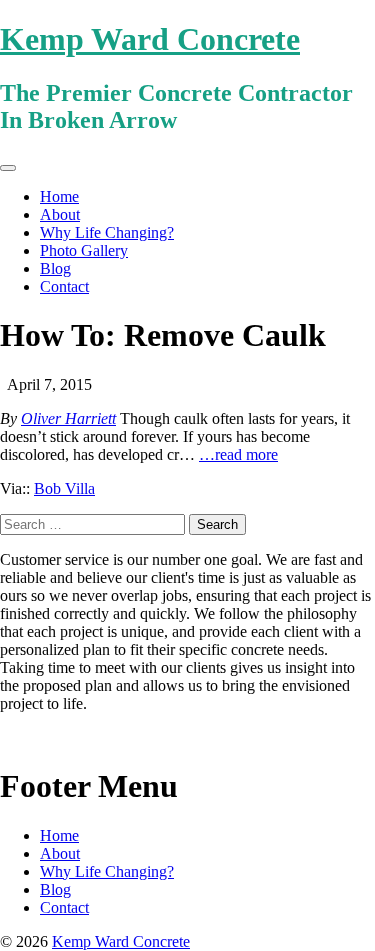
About (60, 214)
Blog (55, 268)
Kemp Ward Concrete (150, 39)
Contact (64, 286)
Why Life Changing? (107, 232)
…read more (238, 454)
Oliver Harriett (68, 418)
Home (59, 196)
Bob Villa (64, 488)
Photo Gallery (84, 250)
